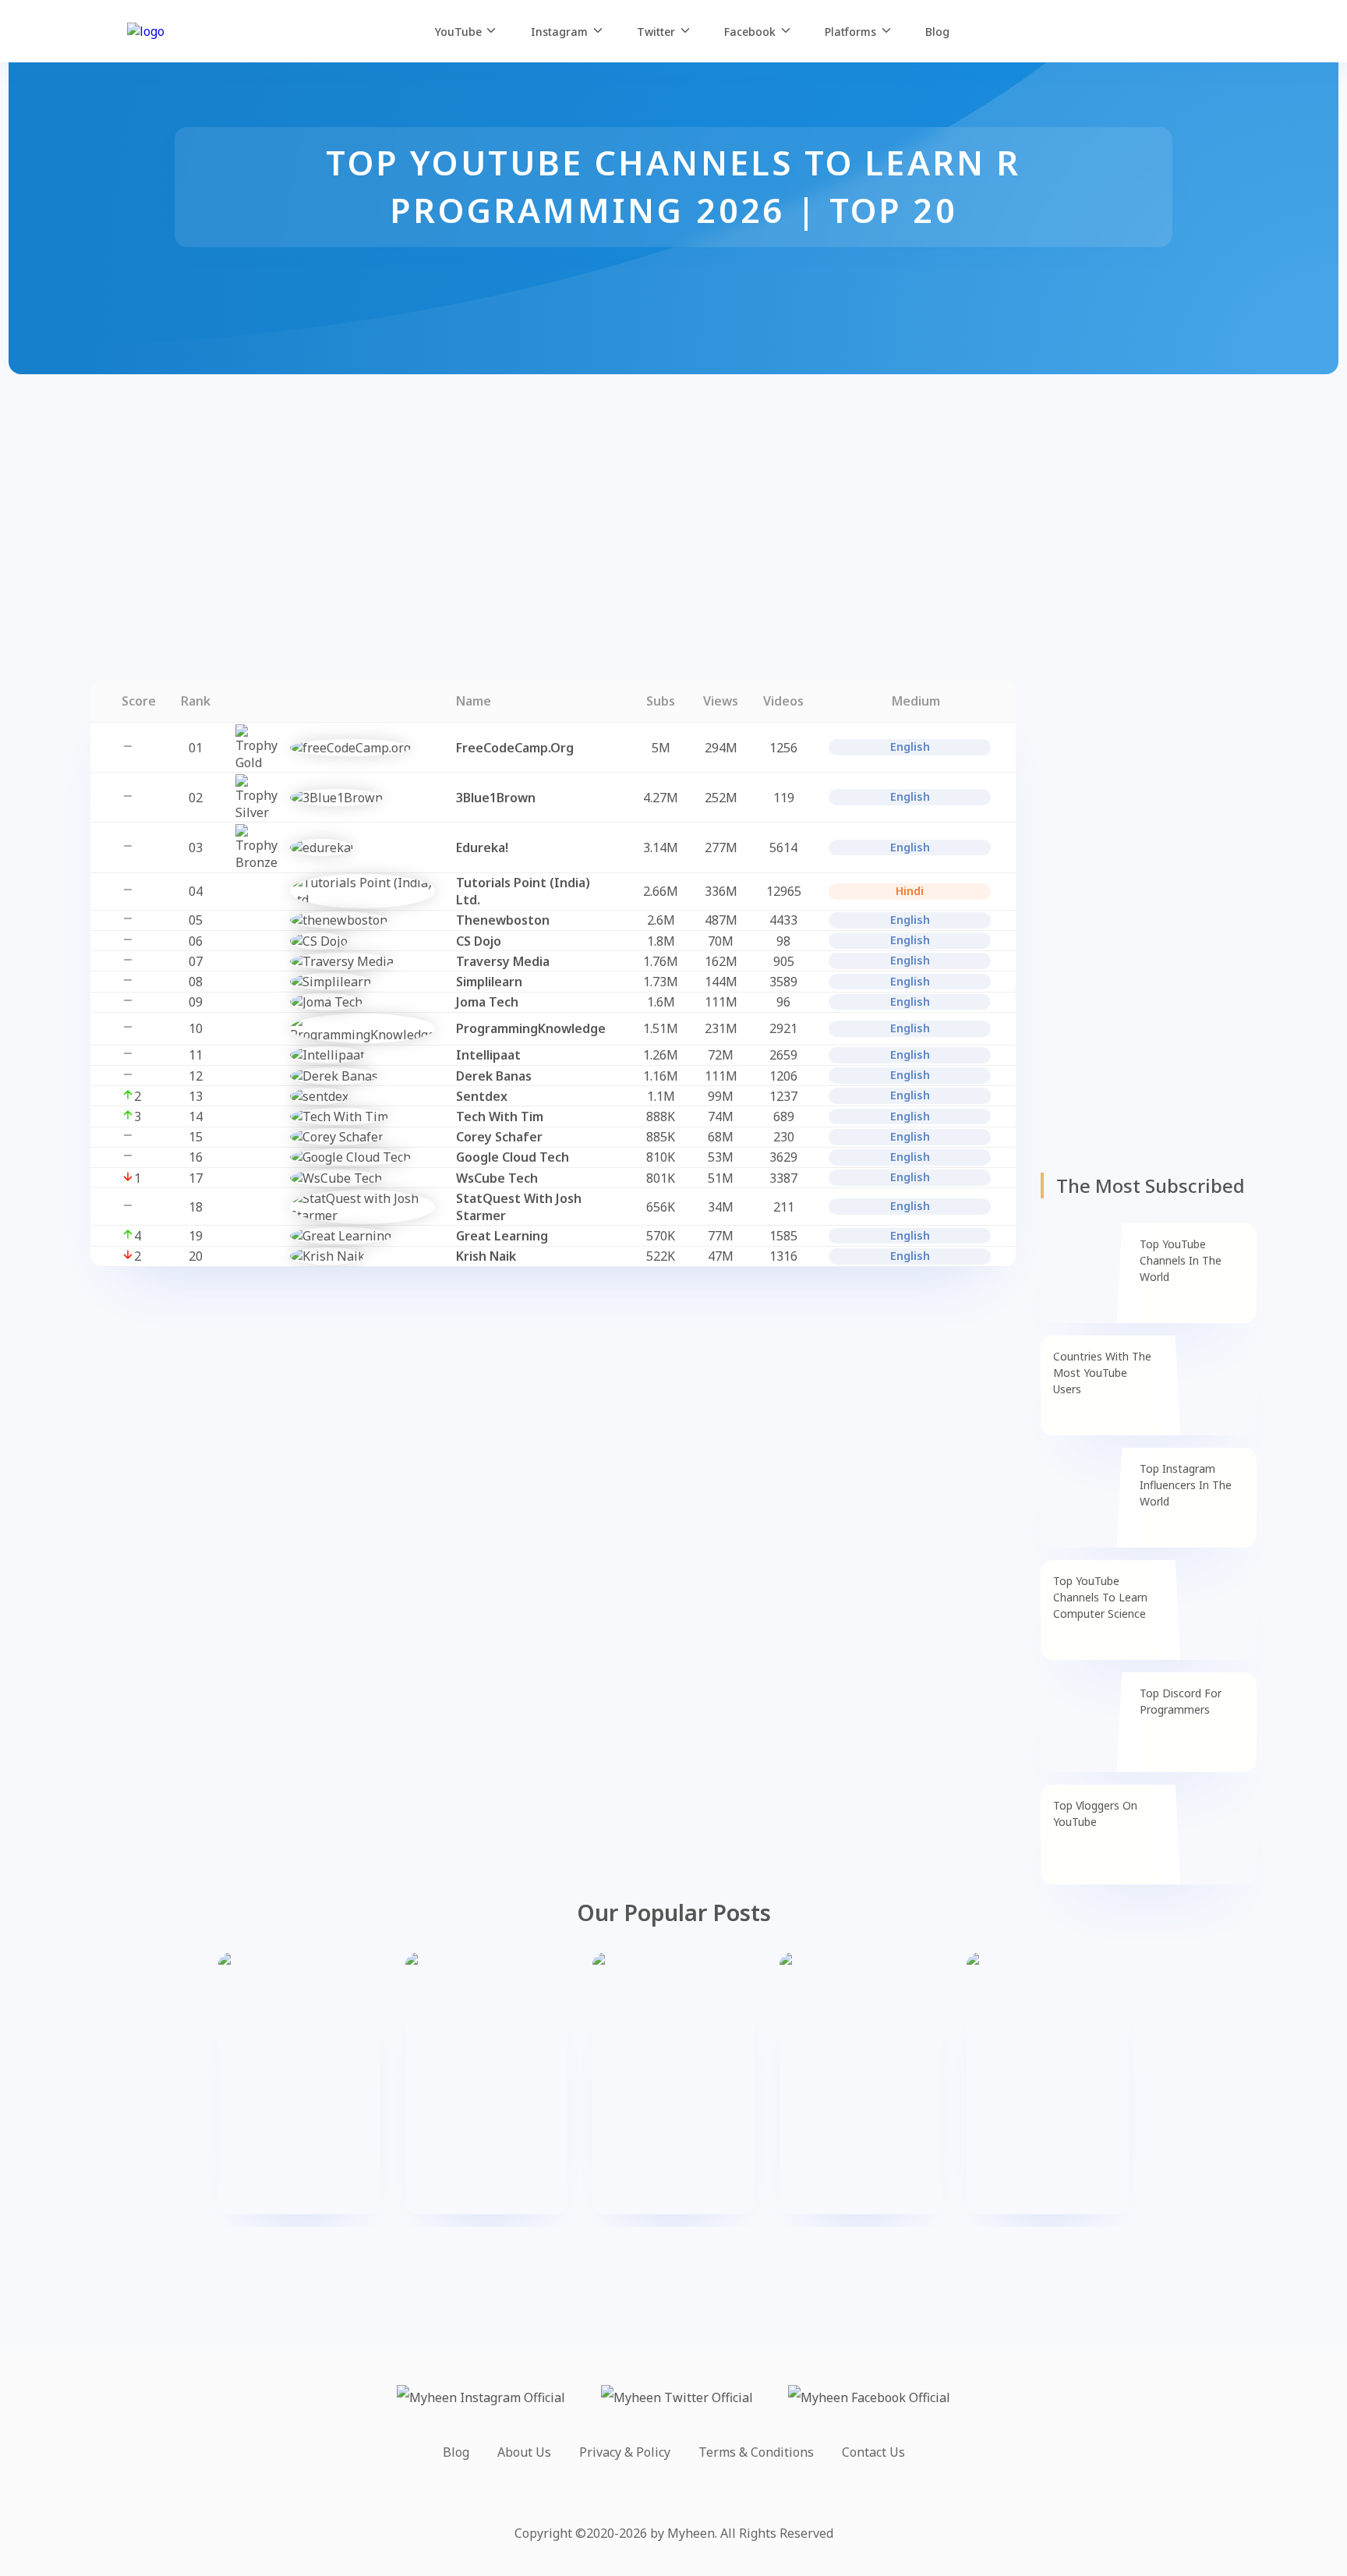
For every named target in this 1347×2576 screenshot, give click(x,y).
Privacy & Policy (625, 2452)
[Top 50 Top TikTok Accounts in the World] (673, 2083)
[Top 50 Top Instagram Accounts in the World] (299, 2083)
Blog (456, 2452)
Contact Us (873, 2452)
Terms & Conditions (756, 2452)
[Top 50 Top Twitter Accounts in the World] (486, 2083)
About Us (524, 2452)
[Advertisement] (468, 483)
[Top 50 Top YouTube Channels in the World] (861, 2083)
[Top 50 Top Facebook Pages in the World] (1048, 2083)
